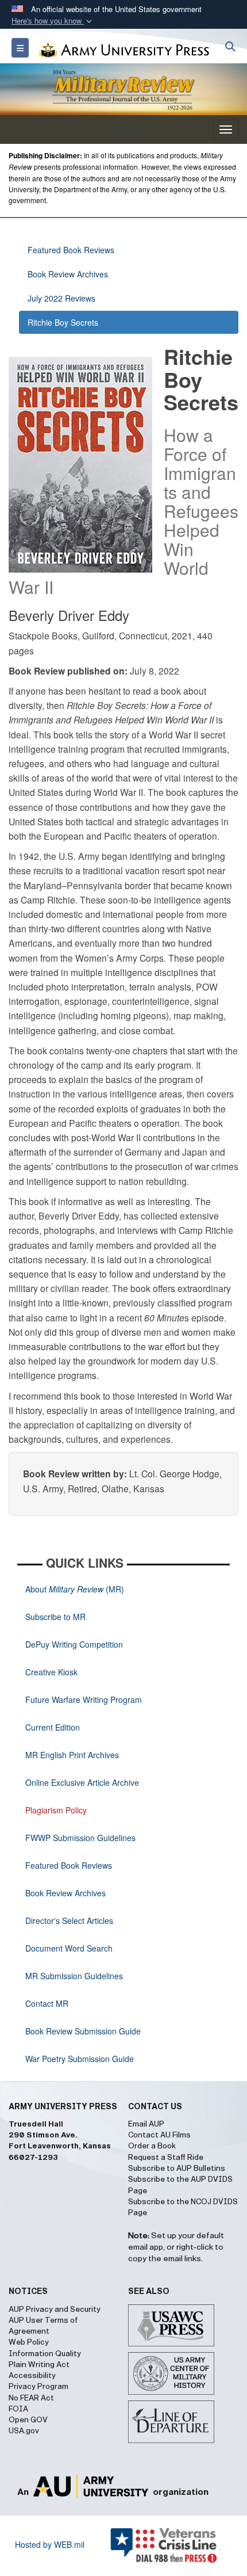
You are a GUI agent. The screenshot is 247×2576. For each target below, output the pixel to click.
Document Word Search (69, 1948)
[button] (53, 21)
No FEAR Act (31, 2398)
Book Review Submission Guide (83, 2031)
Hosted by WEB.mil (50, 2544)
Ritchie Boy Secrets (63, 322)
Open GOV (28, 2420)
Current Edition (53, 1727)
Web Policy (29, 2342)
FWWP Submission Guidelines (80, 1838)
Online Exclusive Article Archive (82, 1782)
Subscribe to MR (55, 1617)
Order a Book (152, 2146)
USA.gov (24, 2431)
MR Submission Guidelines (74, 1976)
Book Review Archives (68, 274)
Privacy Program (38, 2387)
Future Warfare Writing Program (84, 1699)
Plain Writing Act (39, 2365)
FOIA (18, 2409)
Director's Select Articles (69, 1920)
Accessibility (32, 2376)
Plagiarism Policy (56, 1810)
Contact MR (47, 2003)
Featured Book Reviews (71, 250)
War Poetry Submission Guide (80, 2059)
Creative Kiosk (51, 1672)
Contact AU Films (159, 2135)
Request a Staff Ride (166, 2158)
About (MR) (75, 1589)
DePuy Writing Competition (74, 1644)
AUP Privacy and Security (55, 2310)
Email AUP (146, 2124)
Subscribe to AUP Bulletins (177, 2169)
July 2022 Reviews (61, 298)
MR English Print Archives (72, 1755)
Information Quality (45, 2354)
